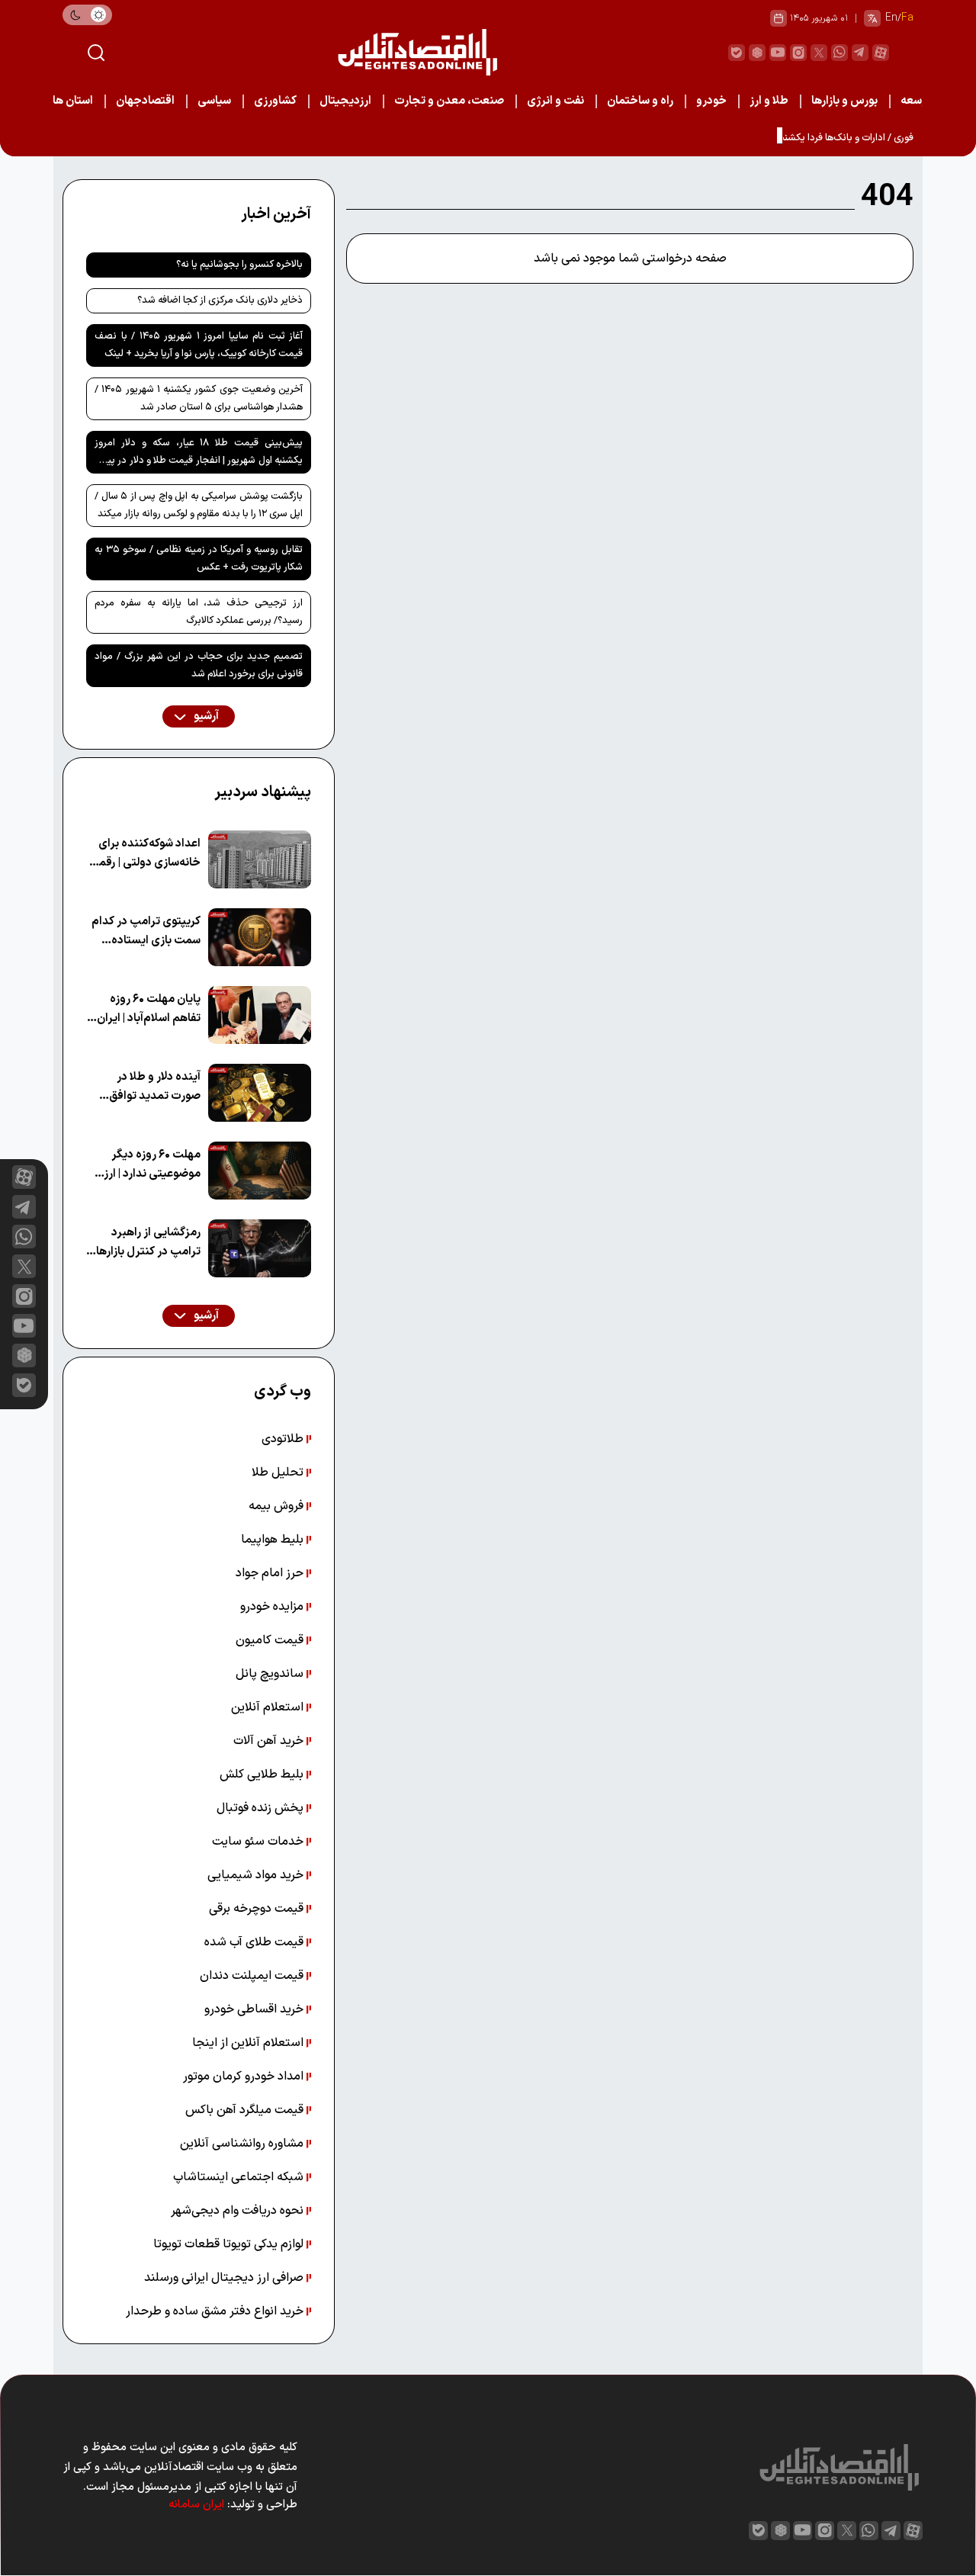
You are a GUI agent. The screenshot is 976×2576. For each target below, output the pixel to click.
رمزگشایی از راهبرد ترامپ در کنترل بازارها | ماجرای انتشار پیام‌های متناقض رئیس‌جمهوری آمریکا (146, 1243)
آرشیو (205, 716)
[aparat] (881, 53)
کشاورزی (275, 101)
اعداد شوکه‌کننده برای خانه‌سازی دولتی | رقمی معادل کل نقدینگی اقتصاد (145, 854)
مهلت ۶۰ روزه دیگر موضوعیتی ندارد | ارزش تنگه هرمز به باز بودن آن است (144, 1165)
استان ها (73, 101)
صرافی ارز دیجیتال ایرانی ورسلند (225, 2278)
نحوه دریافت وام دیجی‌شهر (239, 2211)
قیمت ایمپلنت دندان (253, 1976)
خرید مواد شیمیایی (257, 1875)
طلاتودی (284, 1439)
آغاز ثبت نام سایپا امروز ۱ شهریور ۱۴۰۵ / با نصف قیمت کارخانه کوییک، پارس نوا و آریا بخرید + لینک (199, 345)
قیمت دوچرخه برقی (258, 1909)
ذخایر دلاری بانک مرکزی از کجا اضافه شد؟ (220, 300)
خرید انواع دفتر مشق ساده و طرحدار (216, 2311)
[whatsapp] (840, 53)
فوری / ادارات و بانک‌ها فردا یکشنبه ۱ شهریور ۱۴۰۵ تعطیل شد (793, 138)
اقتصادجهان (145, 101)
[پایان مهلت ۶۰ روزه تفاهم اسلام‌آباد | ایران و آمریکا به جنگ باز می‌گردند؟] (260, 1015)
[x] (24, 1266)
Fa (907, 18)
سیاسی (214, 101)
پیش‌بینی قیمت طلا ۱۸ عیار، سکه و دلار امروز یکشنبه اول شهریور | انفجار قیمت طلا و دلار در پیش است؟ (199, 454)
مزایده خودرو (273, 1607)
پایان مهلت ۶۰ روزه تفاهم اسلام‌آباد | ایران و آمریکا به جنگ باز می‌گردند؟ (144, 1009)
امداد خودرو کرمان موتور (245, 2077)
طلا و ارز (769, 101)
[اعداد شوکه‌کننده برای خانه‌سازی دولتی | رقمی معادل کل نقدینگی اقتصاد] (260, 859)
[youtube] (778, 53)
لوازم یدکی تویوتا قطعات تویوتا (230, 2244)
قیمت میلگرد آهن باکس (246, 2110)
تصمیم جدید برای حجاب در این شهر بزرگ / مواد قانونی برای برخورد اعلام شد (199, 665)
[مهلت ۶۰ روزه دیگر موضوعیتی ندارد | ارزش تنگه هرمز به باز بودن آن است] (260, 1171)
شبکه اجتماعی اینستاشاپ (240, 2177)
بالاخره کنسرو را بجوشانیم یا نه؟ (239, 265)
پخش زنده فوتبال (262, 1808)
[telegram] (860, 53)
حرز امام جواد (271, 1573)
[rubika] (757, 53)
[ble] (737, 53)
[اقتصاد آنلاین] (417, 52)
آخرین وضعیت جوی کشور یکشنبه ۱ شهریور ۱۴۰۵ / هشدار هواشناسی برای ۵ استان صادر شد (199, 398)
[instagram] (798, 53)
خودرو (711, 101)
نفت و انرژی (555, 101)
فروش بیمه (278, 1506)
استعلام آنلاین (269, 1707)
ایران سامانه (196, 2505)
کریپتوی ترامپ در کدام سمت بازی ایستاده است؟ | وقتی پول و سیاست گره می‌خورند (146, 931)
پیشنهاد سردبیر (263, 792)
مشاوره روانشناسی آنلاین (243, 2144)
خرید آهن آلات (270, 1741)
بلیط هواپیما (274, 1540)
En (891, 18)
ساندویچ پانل (271, 1674)
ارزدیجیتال (345, 101)
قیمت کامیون (271, 1640)
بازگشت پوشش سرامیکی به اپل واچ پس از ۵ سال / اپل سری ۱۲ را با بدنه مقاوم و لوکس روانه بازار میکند (199, 505)
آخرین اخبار (276, 214)
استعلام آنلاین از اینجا (249, 2043)
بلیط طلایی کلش (263, 1775)
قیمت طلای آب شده (255, 1942)
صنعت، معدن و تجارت (449, 101)
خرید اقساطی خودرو (255, 2009)
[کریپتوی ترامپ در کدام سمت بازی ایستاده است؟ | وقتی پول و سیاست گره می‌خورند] (260, 937)
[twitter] (819, 53)
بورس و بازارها (844, 101)
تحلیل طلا (279, 1473)
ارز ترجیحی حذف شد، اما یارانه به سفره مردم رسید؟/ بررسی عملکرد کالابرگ (199, 612)
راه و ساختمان (640, 101)
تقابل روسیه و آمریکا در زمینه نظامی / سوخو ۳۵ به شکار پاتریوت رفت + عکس (199, 559)
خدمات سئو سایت (259, 1842)
